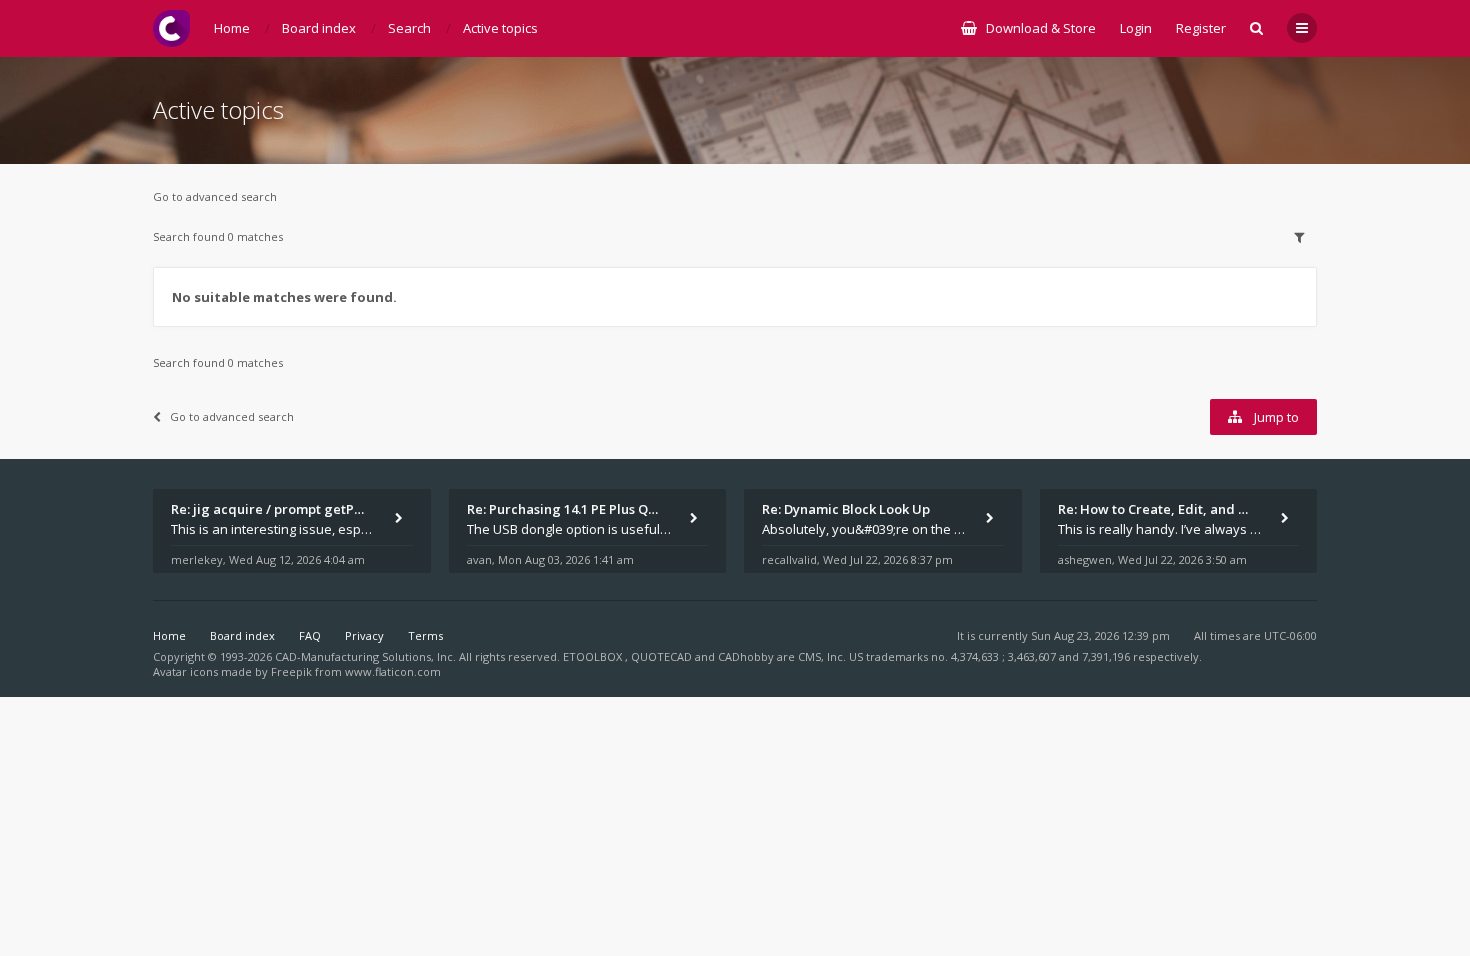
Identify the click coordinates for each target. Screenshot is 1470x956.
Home (169, 635)
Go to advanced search (215, 196)
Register (1201, 28)
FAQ (310, 635)
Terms (425, 635)
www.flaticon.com (393, 671)
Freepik (291, 671)
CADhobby (746, 656)
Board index (242, 635)
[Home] (171, 28)
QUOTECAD (663, 656)
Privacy (364, 635)
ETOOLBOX (594, 656)
